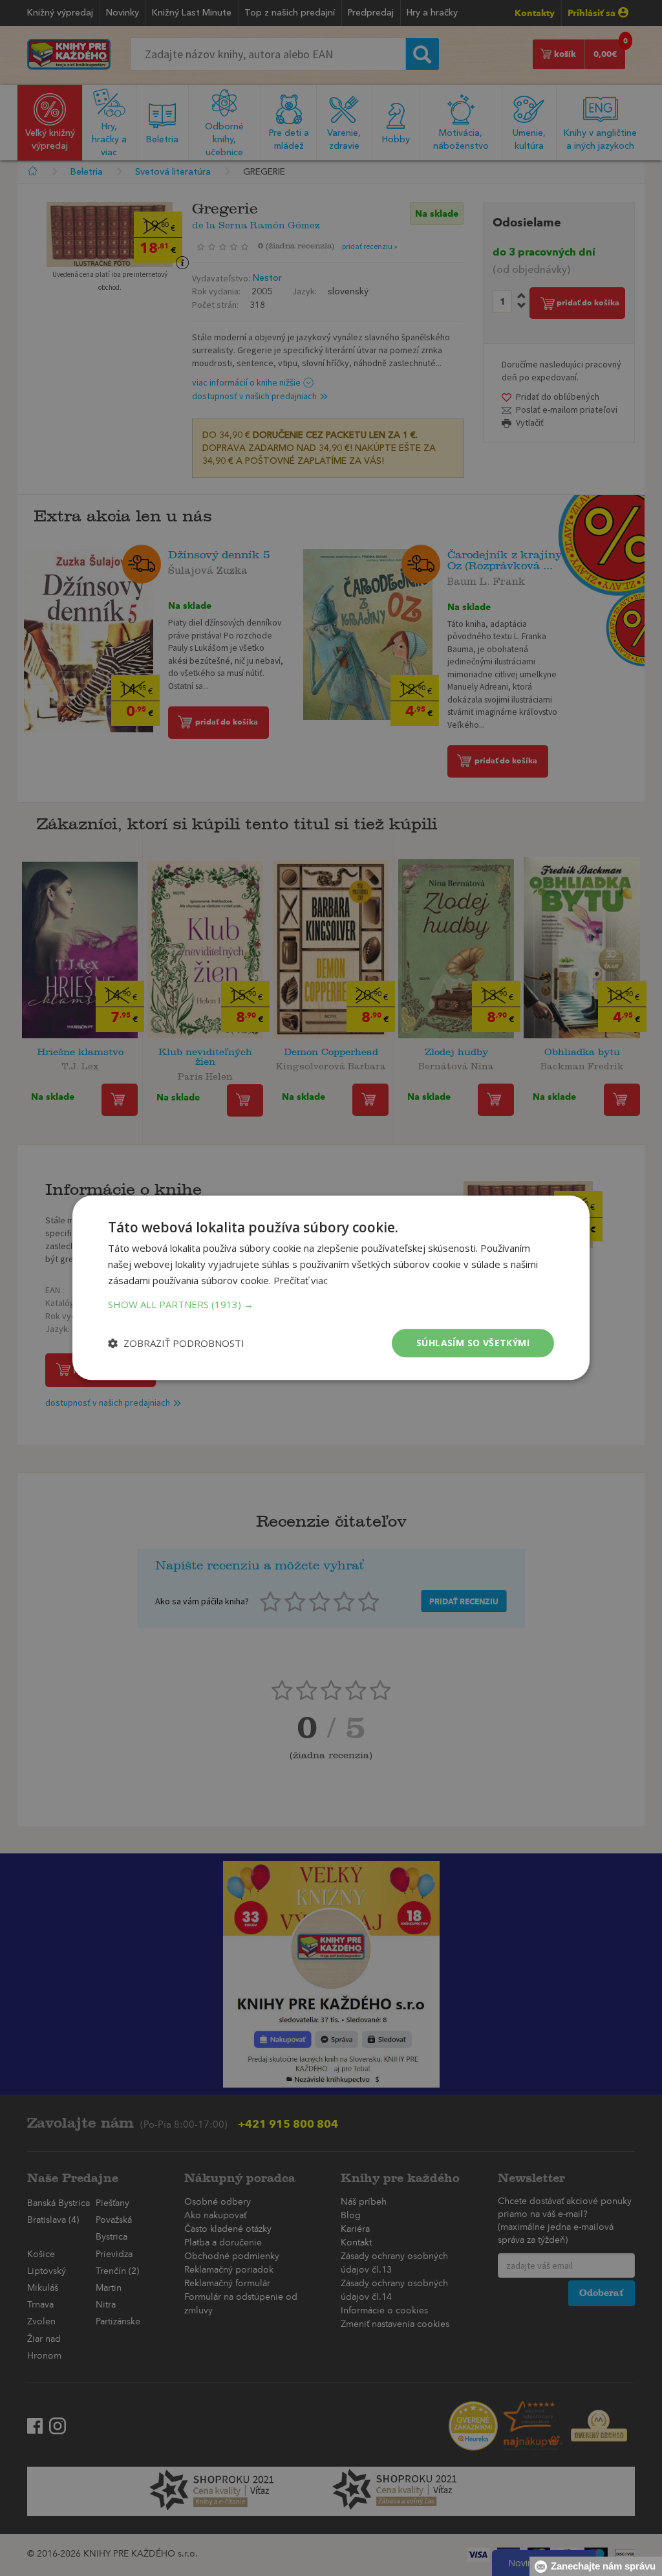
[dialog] (331, 1288)
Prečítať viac (301, 1280)
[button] (331, 1304)
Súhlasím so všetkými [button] (473, 1343)
